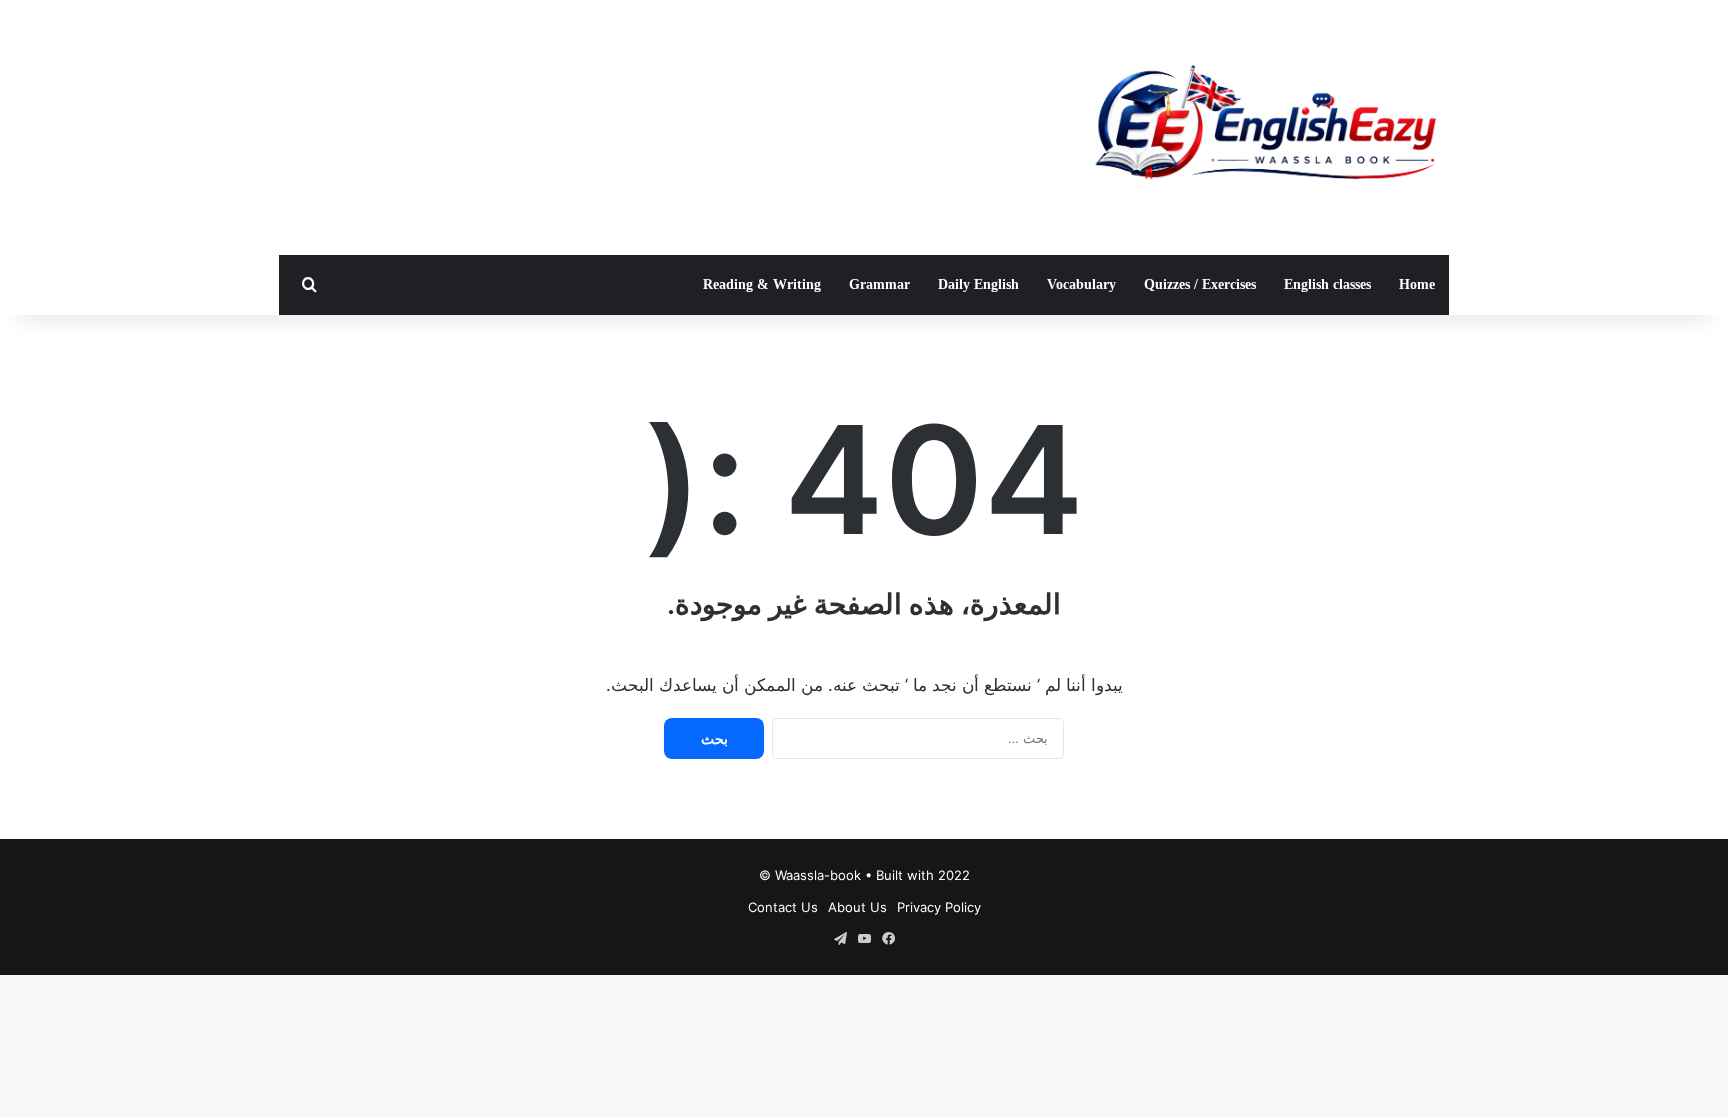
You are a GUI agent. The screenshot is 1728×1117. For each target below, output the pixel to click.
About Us (857, 907)
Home (1417, 284)
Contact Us (783, 907)
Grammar (879, 284)
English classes (1327, 284)
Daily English (978, 284)
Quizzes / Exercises (1200, 284)
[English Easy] (1264, 127)
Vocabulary (1081, 284)
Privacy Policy (939, 907)
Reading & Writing (762, 284)
